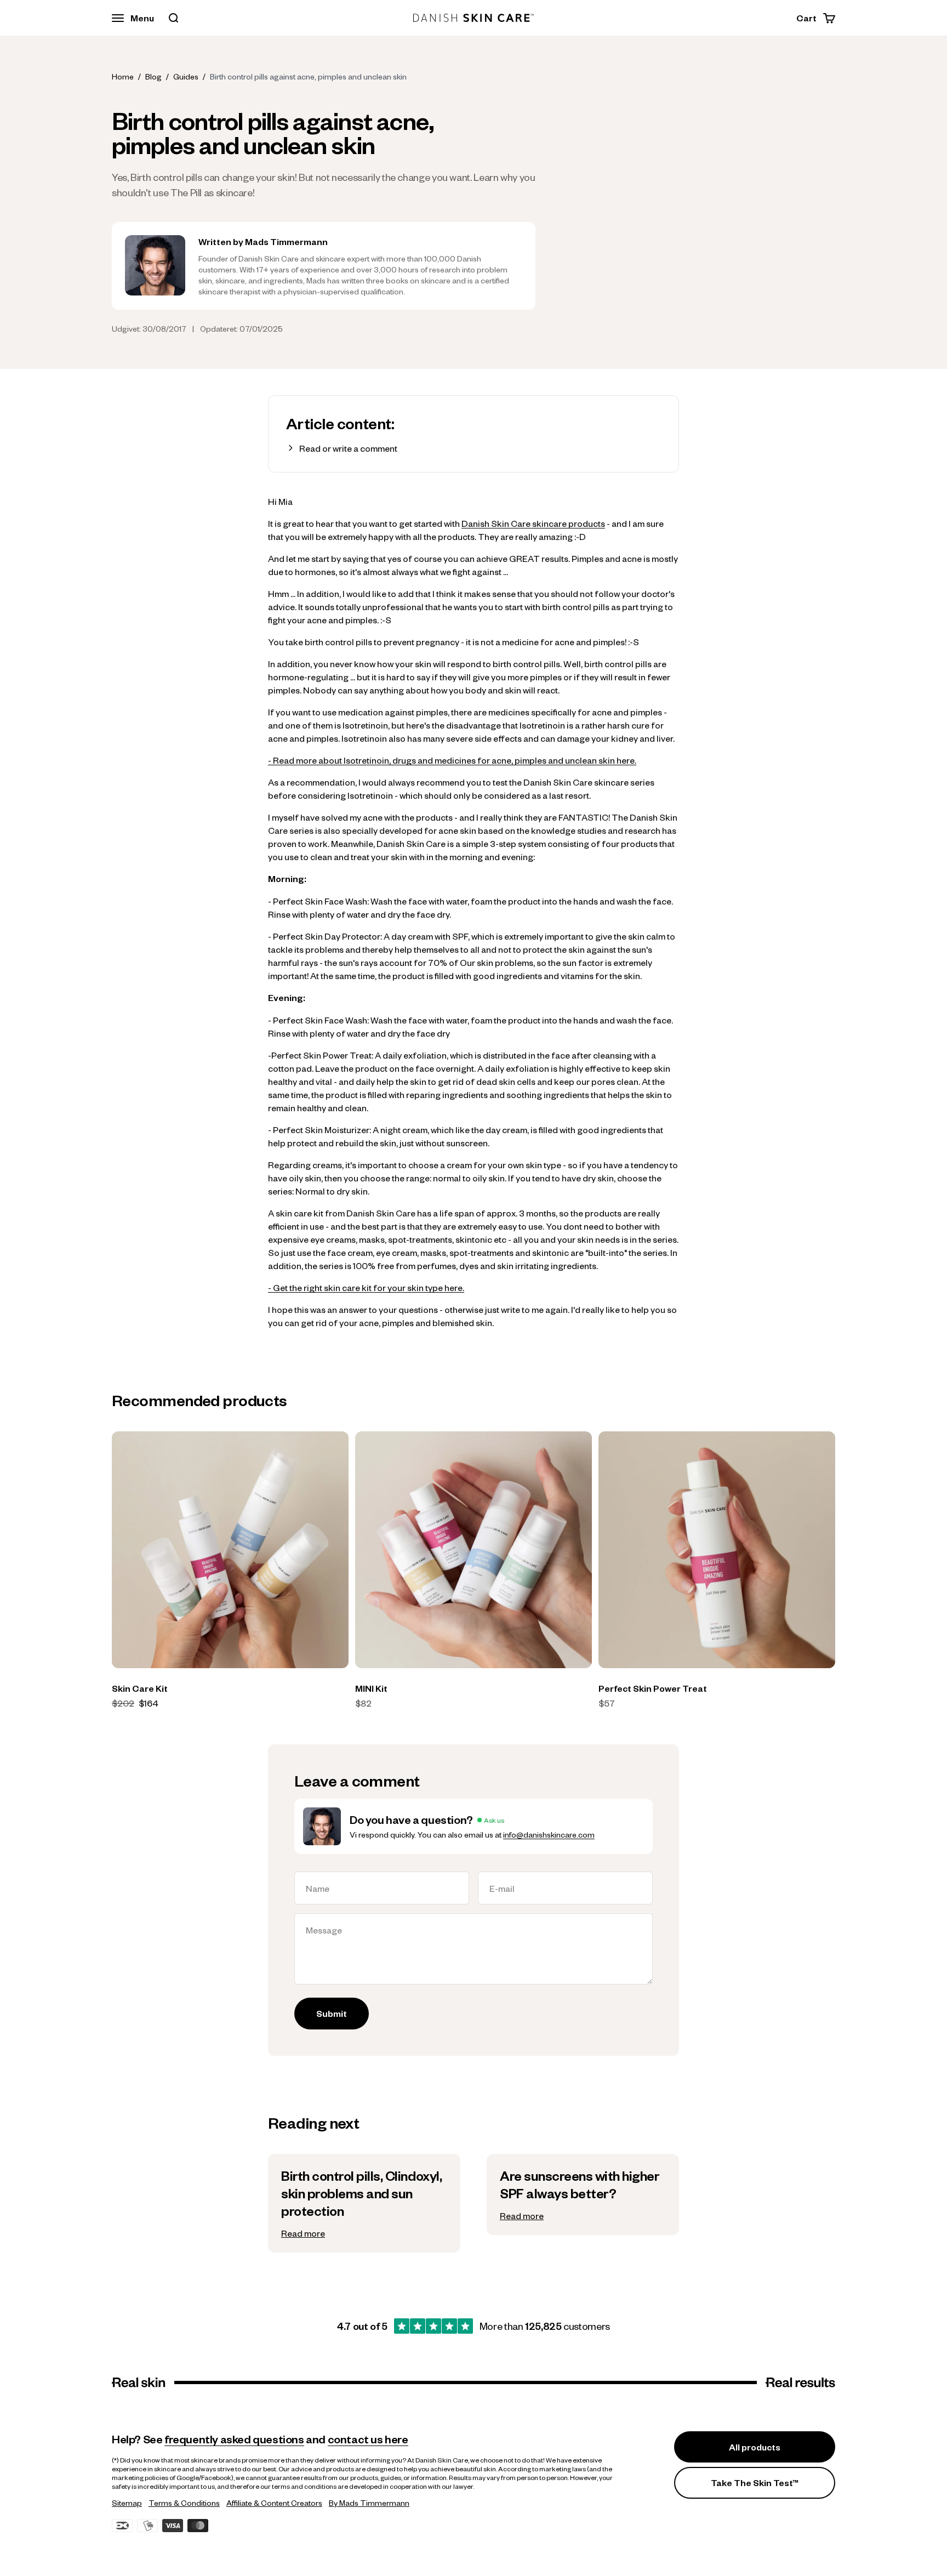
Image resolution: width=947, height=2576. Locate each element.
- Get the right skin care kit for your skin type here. (366, 1287)
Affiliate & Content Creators (274, 2503)
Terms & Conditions (184, 2503)
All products (755, 2447)
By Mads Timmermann (369, 2503)
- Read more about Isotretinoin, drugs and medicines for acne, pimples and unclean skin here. (452, 760)
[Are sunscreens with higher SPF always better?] (583, 2194)
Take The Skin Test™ (755, 2483)
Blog (153, 76)
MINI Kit (371, 1688)
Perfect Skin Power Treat (653, 1688)
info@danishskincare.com (549, 1834)
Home (123, 76)
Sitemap (127, 2503)
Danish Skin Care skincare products (533, 523)
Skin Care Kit (140, 1688)
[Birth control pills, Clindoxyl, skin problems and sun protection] (364, 2203)
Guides (186, 76)
